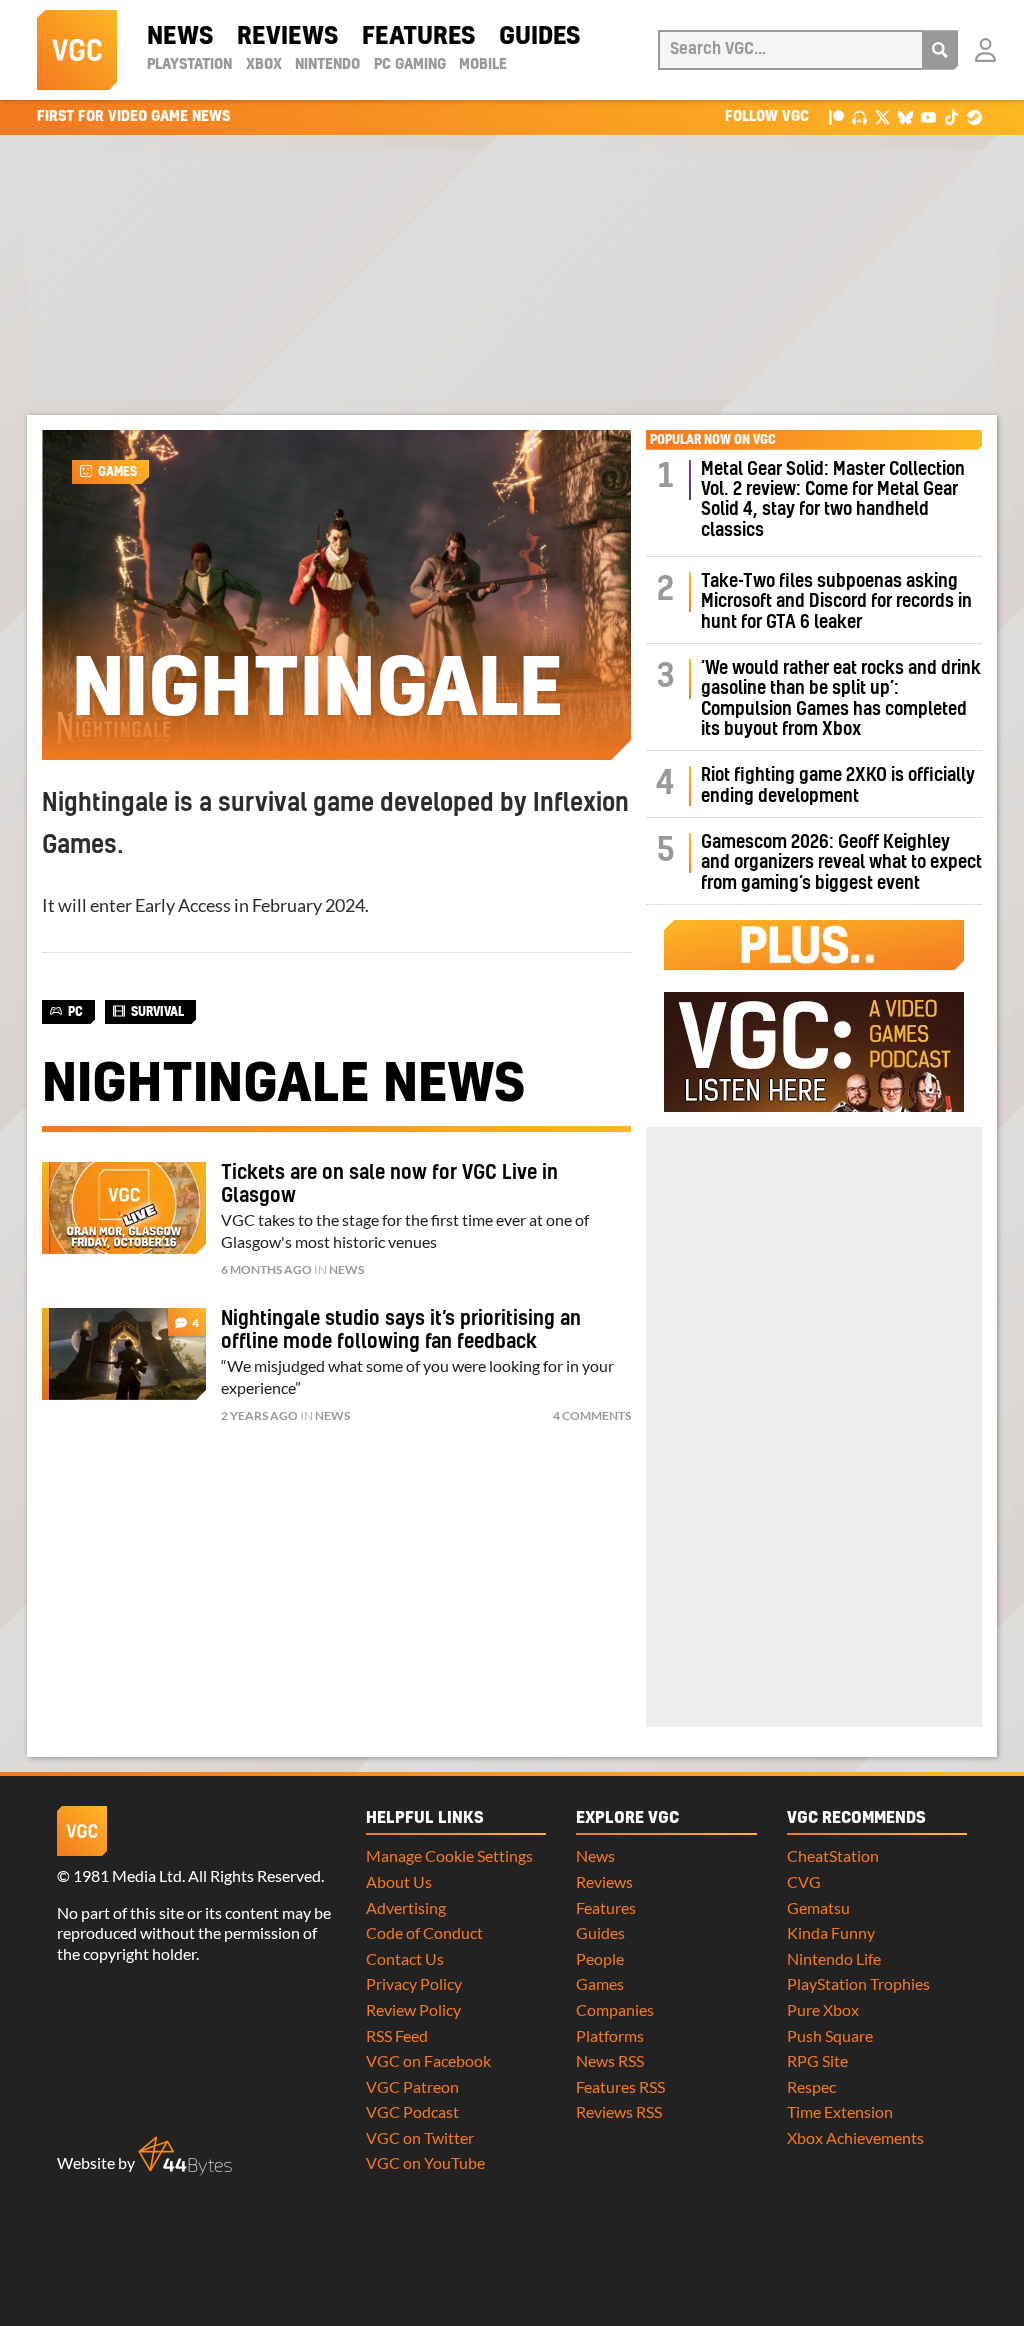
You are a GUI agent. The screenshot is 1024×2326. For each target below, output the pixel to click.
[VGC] (77, 50)
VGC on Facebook (428, 2060)
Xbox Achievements (855, 2137)
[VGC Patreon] (836, 116)
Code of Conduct (424, 1932)
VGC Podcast (412, 2111)
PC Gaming (410, 65)
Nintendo (327, 65)
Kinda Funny (831, 1932)
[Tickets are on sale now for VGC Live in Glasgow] (124, 1208)
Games (117, 472)
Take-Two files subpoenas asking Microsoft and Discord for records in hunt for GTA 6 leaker (836, 602)
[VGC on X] (882, 116)
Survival (157, 1012)
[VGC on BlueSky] (905, 116)
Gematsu (818, 1907)
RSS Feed (397, 2035)
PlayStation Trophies (858, 1983)
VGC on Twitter (420, 2137)
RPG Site (817, 2060)
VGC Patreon (412, 2086)
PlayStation (189, 65)
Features (418, 37)
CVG (804, 1881)
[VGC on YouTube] (928, 116)
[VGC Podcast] (859, 116)
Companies (615, 2009)
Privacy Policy (414, 1983)
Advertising (406, 1907)
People (600, 1958)
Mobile (483, 65)
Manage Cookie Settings (449, 1855)
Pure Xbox (823, 2009)
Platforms (610, 2035)
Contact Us (405, 1958)
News (180, 37)
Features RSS (620, 2086)
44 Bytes (185, 2156)
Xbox (264, 65)
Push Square (830, 2035)
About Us (399, 1881)
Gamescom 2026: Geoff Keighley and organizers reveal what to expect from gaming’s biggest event (841, 863)
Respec (811, 2086)
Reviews (287, 37)
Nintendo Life (834, 1958)
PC (75, 1012)
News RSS (610, 2060)
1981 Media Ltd (127, 1875)
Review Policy (413, 2009)
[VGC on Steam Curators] (974, 116)
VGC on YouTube (425, 2162)
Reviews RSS (619, 2111)
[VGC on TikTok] (951, 116)
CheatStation (833, 1855)
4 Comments (592, 1415)
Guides (539, 37)
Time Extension (840, 2111)
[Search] (940, 50)
